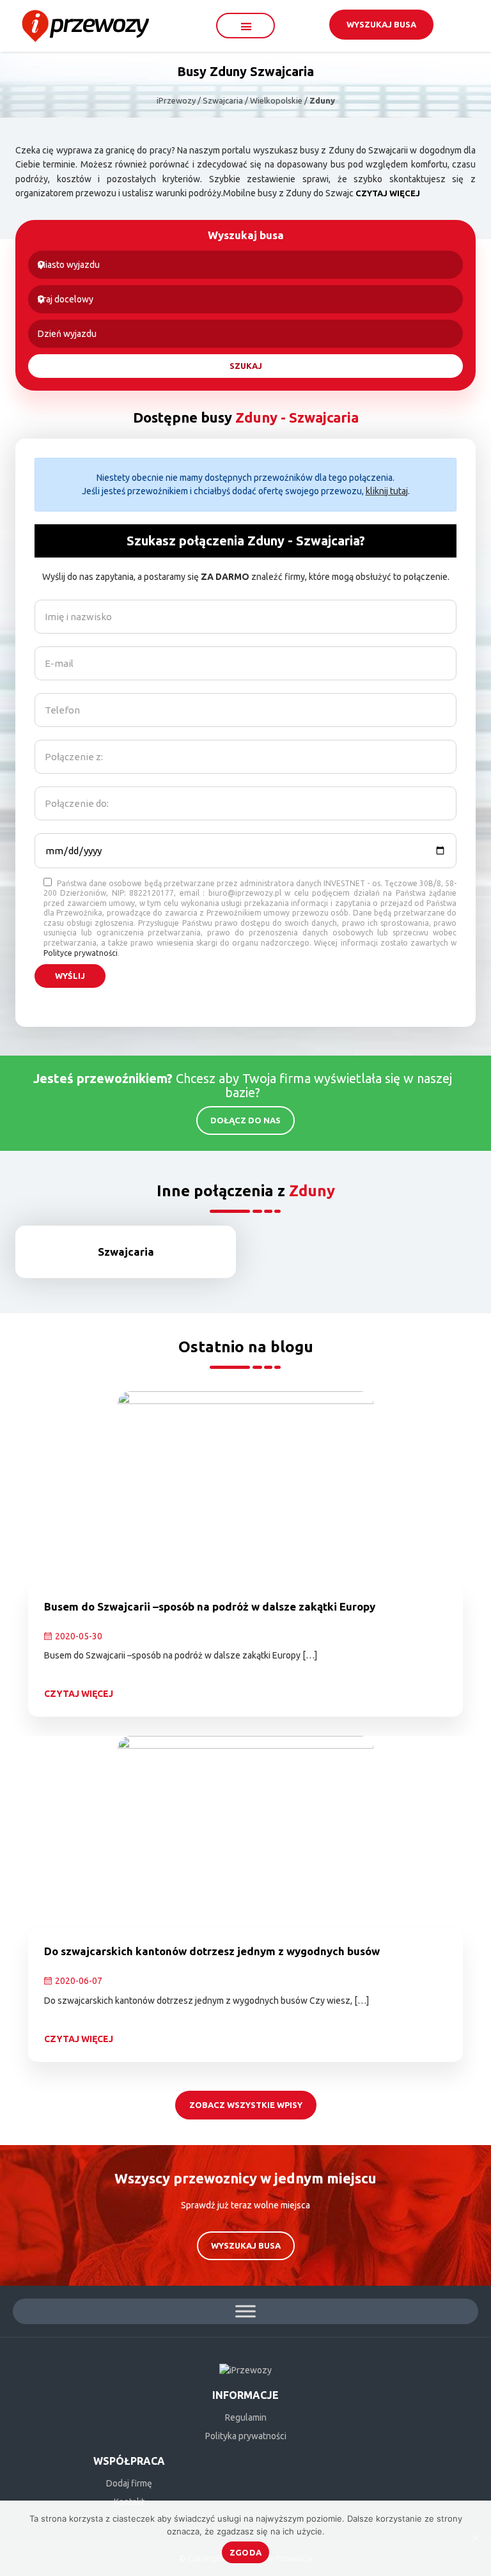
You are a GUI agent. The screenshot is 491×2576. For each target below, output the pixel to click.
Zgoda (245, 2552)
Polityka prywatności (246, 2436)
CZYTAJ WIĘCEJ (388, 193)
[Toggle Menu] (245, 2311)
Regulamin (246, 2417)
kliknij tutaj (387, 491)
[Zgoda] (475, 2538)
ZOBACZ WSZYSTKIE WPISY (246, 2105)
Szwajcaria (126, 1252)
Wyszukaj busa (381, 24)
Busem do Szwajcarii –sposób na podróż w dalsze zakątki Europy (210, 1606)
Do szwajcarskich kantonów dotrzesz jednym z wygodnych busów (212, 1951)
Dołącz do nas (245, 1120)
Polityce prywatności (81, 953)
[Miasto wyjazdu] (245, 265)
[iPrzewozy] (85, 25)
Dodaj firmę (129, 2483)
